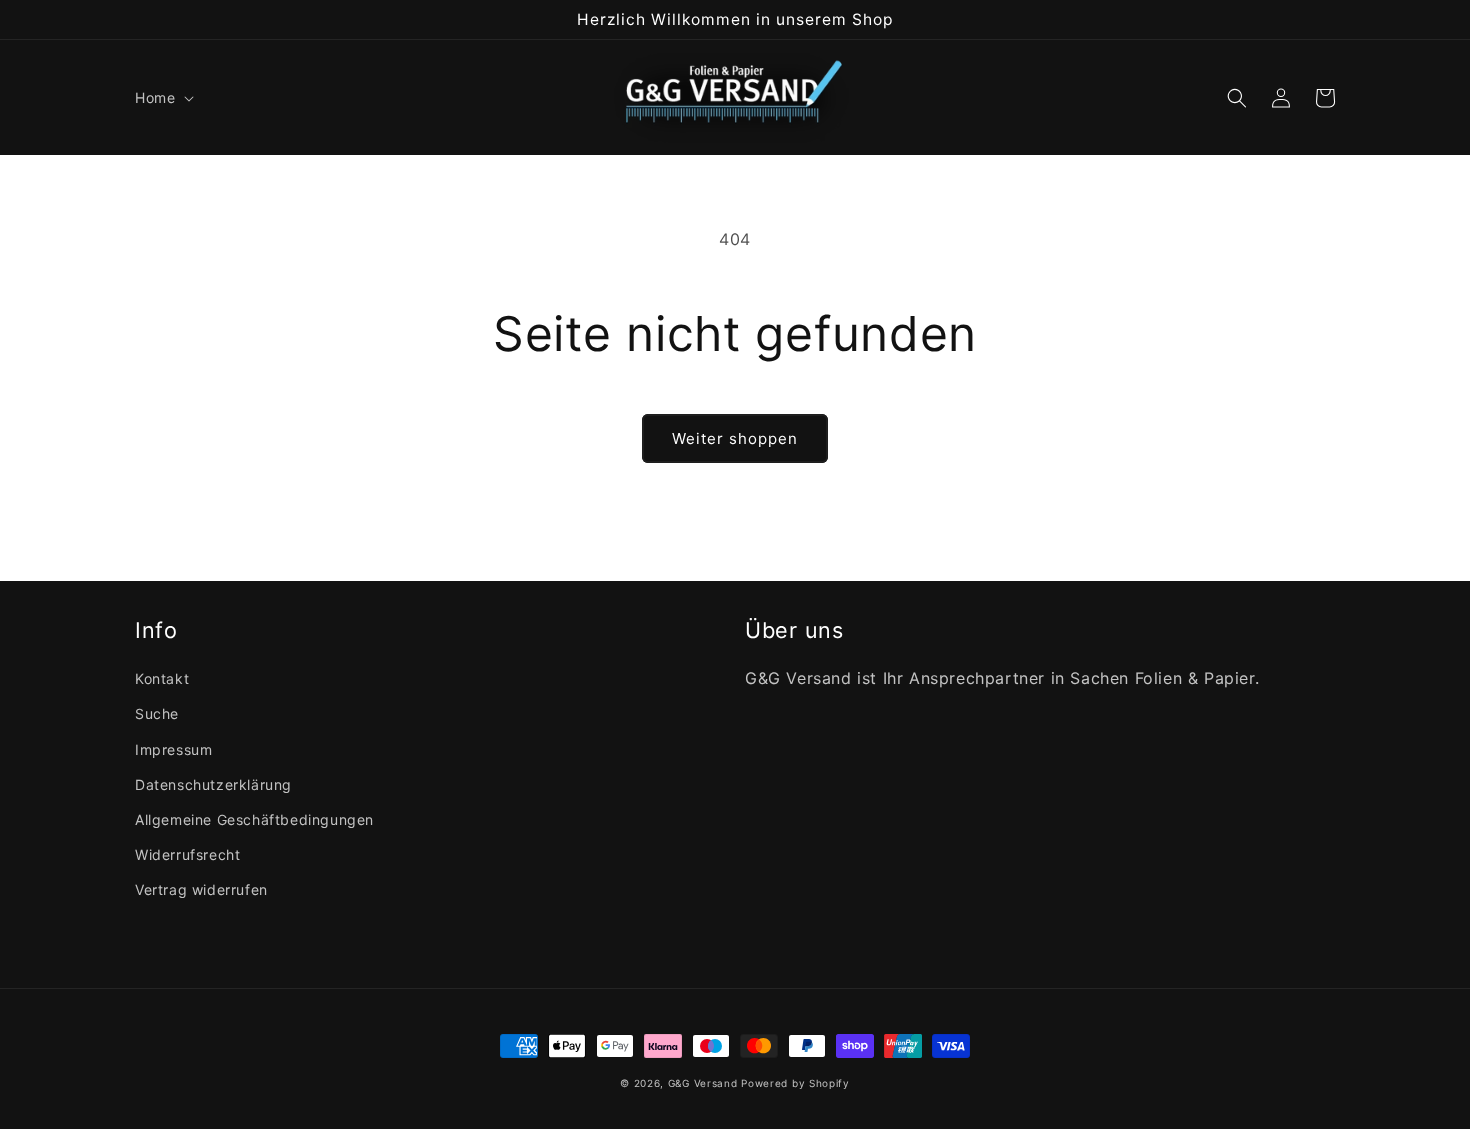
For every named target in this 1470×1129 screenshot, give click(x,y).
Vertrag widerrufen (201, 889)
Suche (157, 713)
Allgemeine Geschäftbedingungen (254, 819)
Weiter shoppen (735, 438)
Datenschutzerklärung (213, 784)
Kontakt (162, 678)
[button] (162, 98)
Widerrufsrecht (187, 854)
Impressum (173, 749)
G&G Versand (703, 1083)
